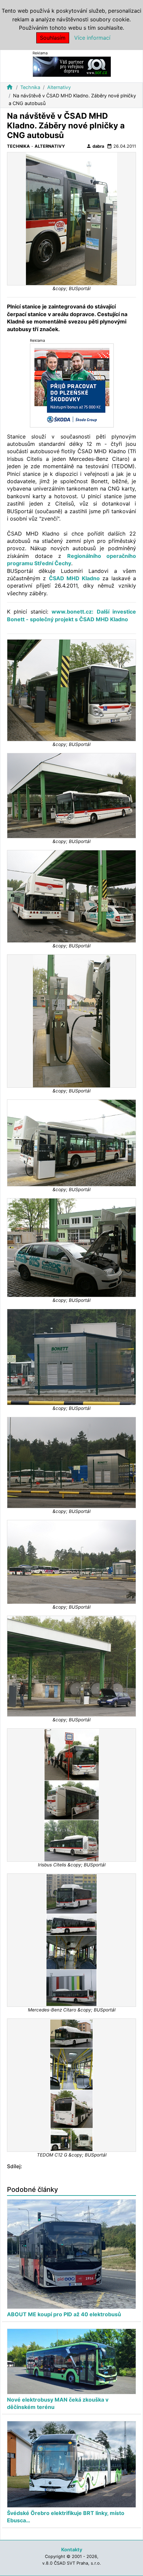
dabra (95, 146)
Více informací (92, 38)
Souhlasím (53, 38)
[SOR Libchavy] (72, 66)
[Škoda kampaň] (72, 385)
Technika (30, 87)
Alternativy (59, 87)
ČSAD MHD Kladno (74, 578)
